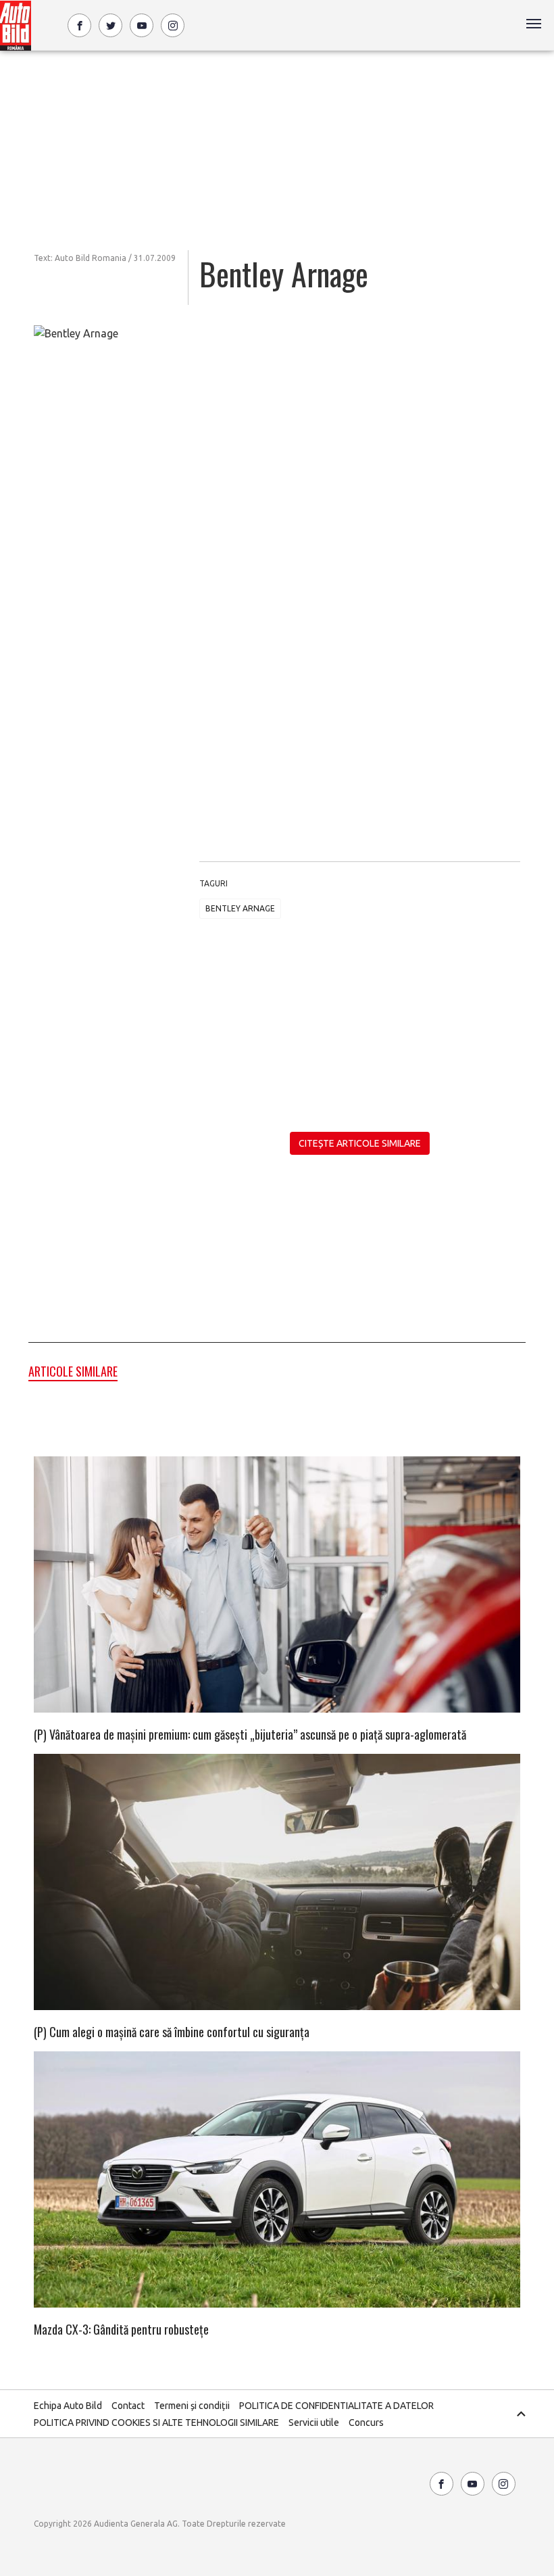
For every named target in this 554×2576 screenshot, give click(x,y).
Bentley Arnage (240, 908)
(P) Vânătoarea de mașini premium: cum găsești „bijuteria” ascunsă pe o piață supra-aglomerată (250, 1734)
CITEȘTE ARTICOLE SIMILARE (360, 1143)
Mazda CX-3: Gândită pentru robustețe (121, 2329)
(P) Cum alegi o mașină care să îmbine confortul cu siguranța (172, 2032)
